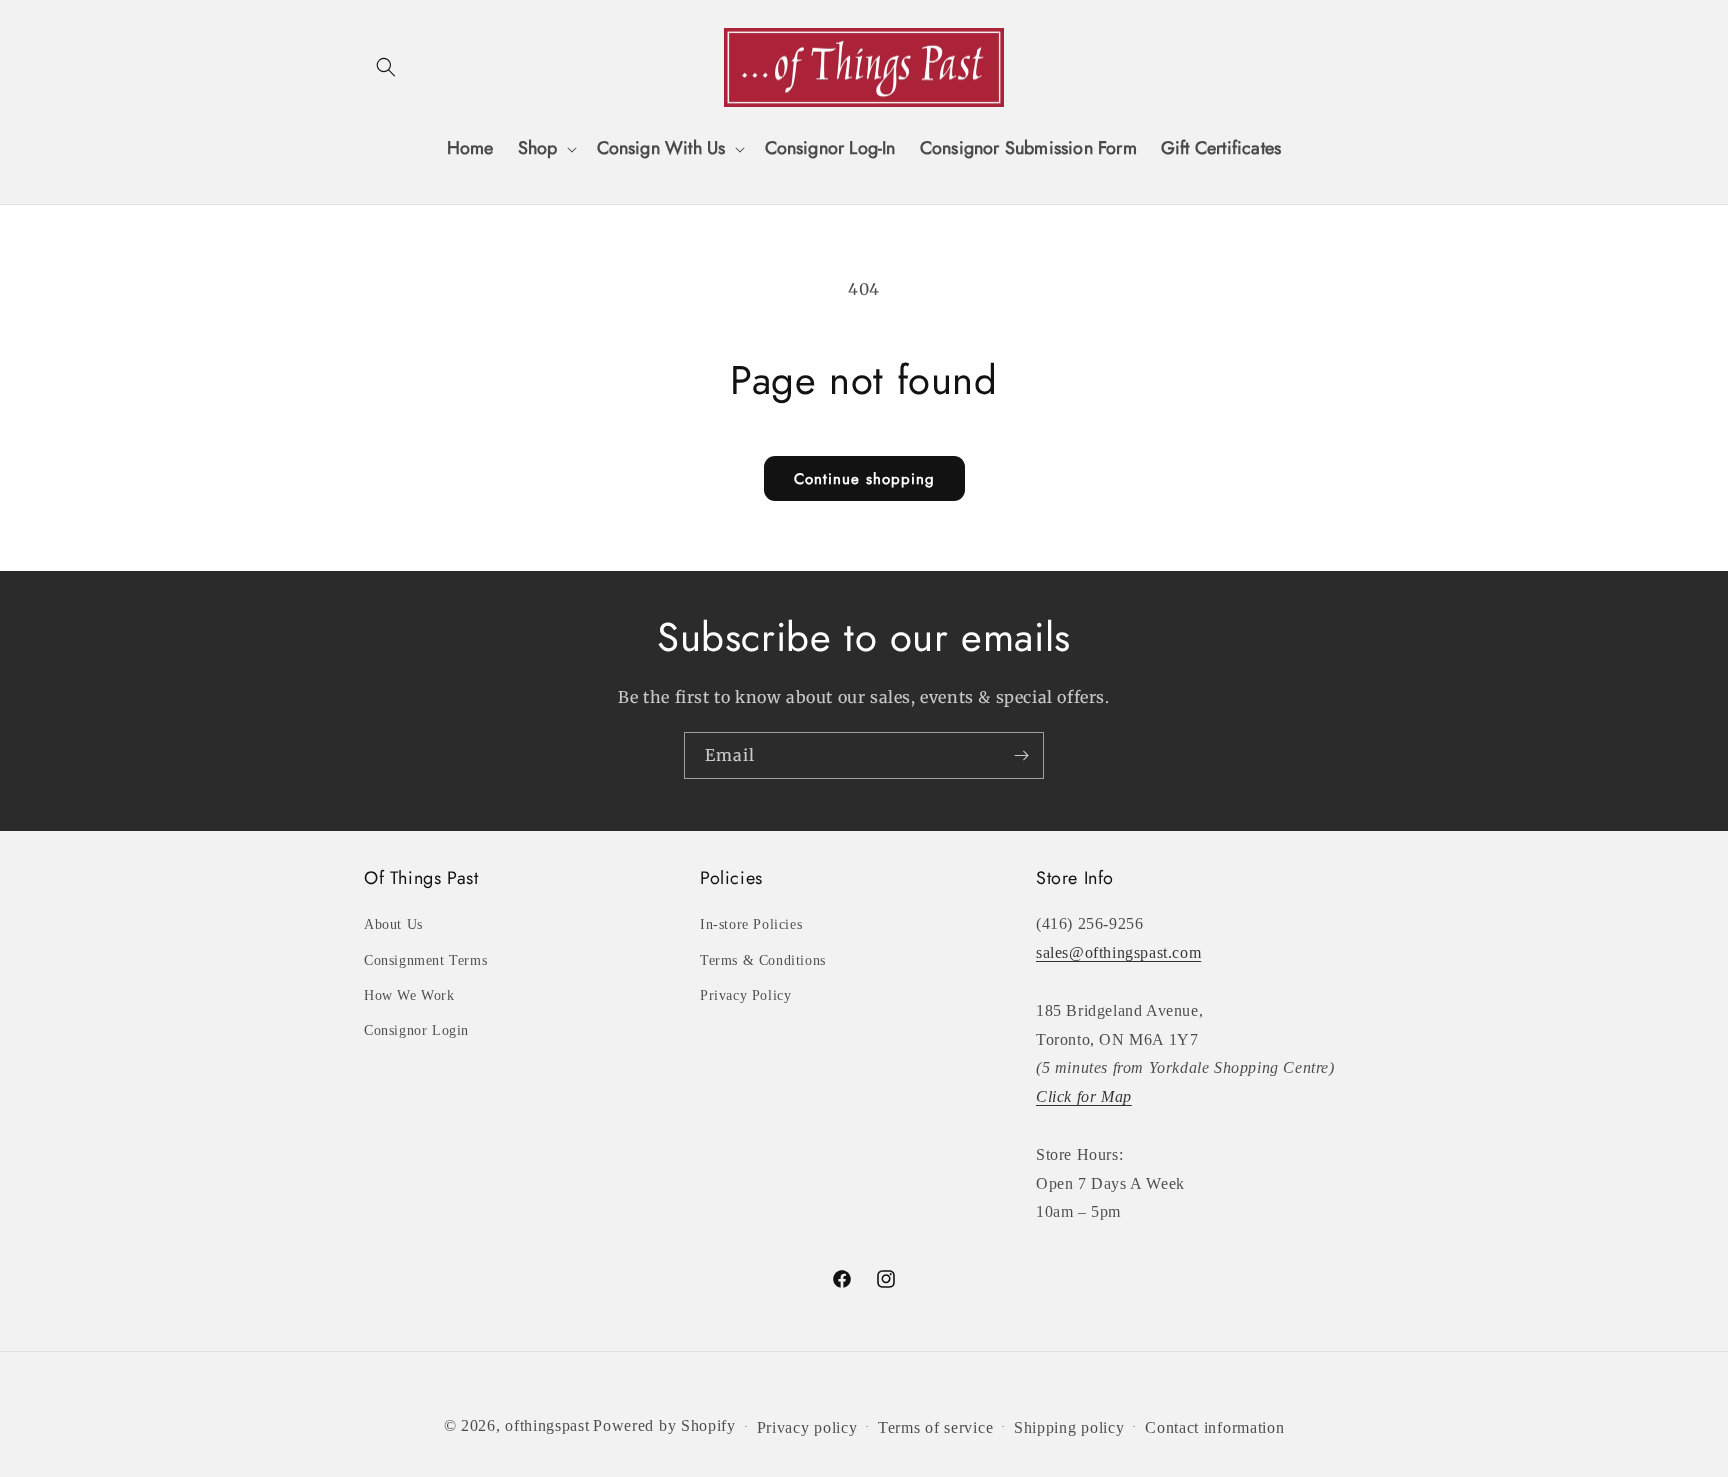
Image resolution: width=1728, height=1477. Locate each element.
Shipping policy (1069, 1427)
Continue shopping (864, 479)
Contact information (1214, 1427)
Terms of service (935, 1427)
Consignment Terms (425, 960)
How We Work (409, 995)
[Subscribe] (1021, 755)
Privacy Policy (745, 995)
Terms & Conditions (763, 960)
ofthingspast (547, 1425)
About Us (393, 924)
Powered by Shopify (664, 1425)
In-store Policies (751, 924)
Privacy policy (807, 1427)
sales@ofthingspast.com (1118, 952)
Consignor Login (416, 1030)
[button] (386, 67)
